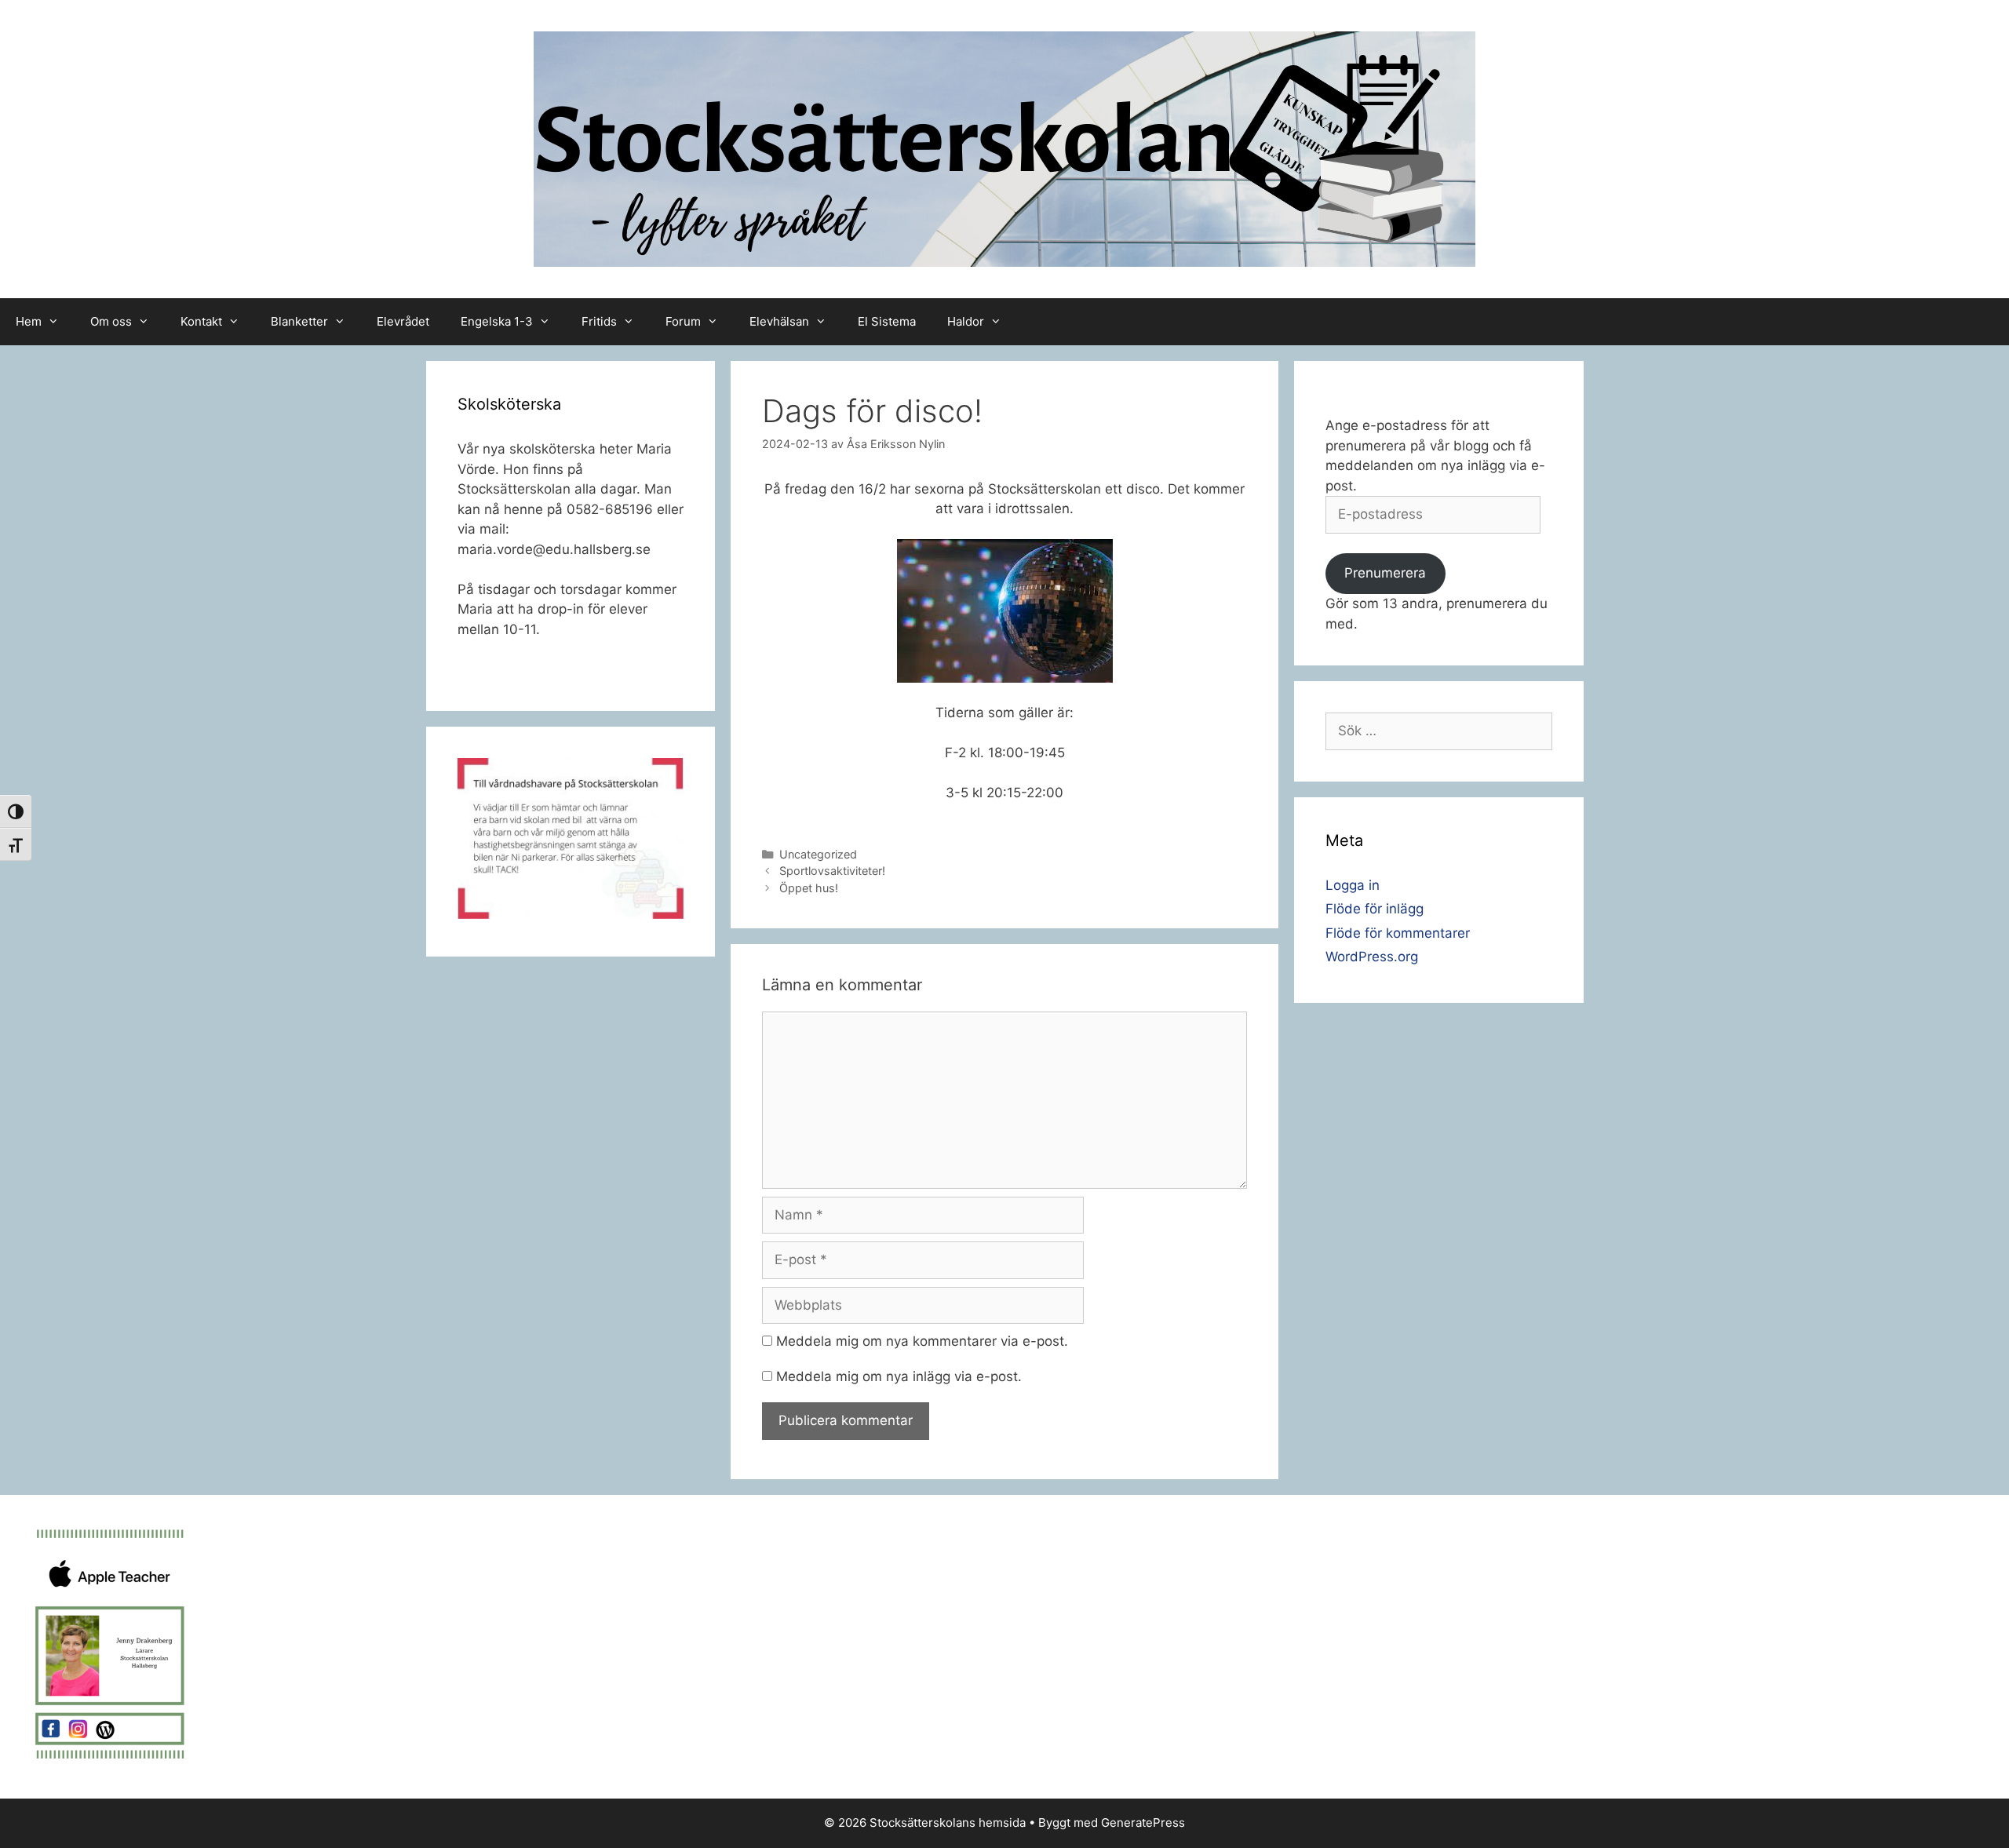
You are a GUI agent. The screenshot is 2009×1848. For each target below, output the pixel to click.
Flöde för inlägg (1375, 909)
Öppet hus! (809, 888)
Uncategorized (818, 854)
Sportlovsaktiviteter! (832, 871)
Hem (29, 321)
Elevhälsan (779, 321)
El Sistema (887, 321)
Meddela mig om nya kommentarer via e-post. (922, 1341)
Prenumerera (1385, 573)
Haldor (966, 321)
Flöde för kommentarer (1398, 933)
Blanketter (299, 321)
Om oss (111, 321)
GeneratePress (1143, 1822)
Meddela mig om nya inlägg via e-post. (899, 1376)
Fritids (599, 321)
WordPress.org (1372, 957)
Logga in (1353, 885)
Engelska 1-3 (497, 321)
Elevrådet (403, 321)
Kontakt (201, 321)
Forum (683, 321)
